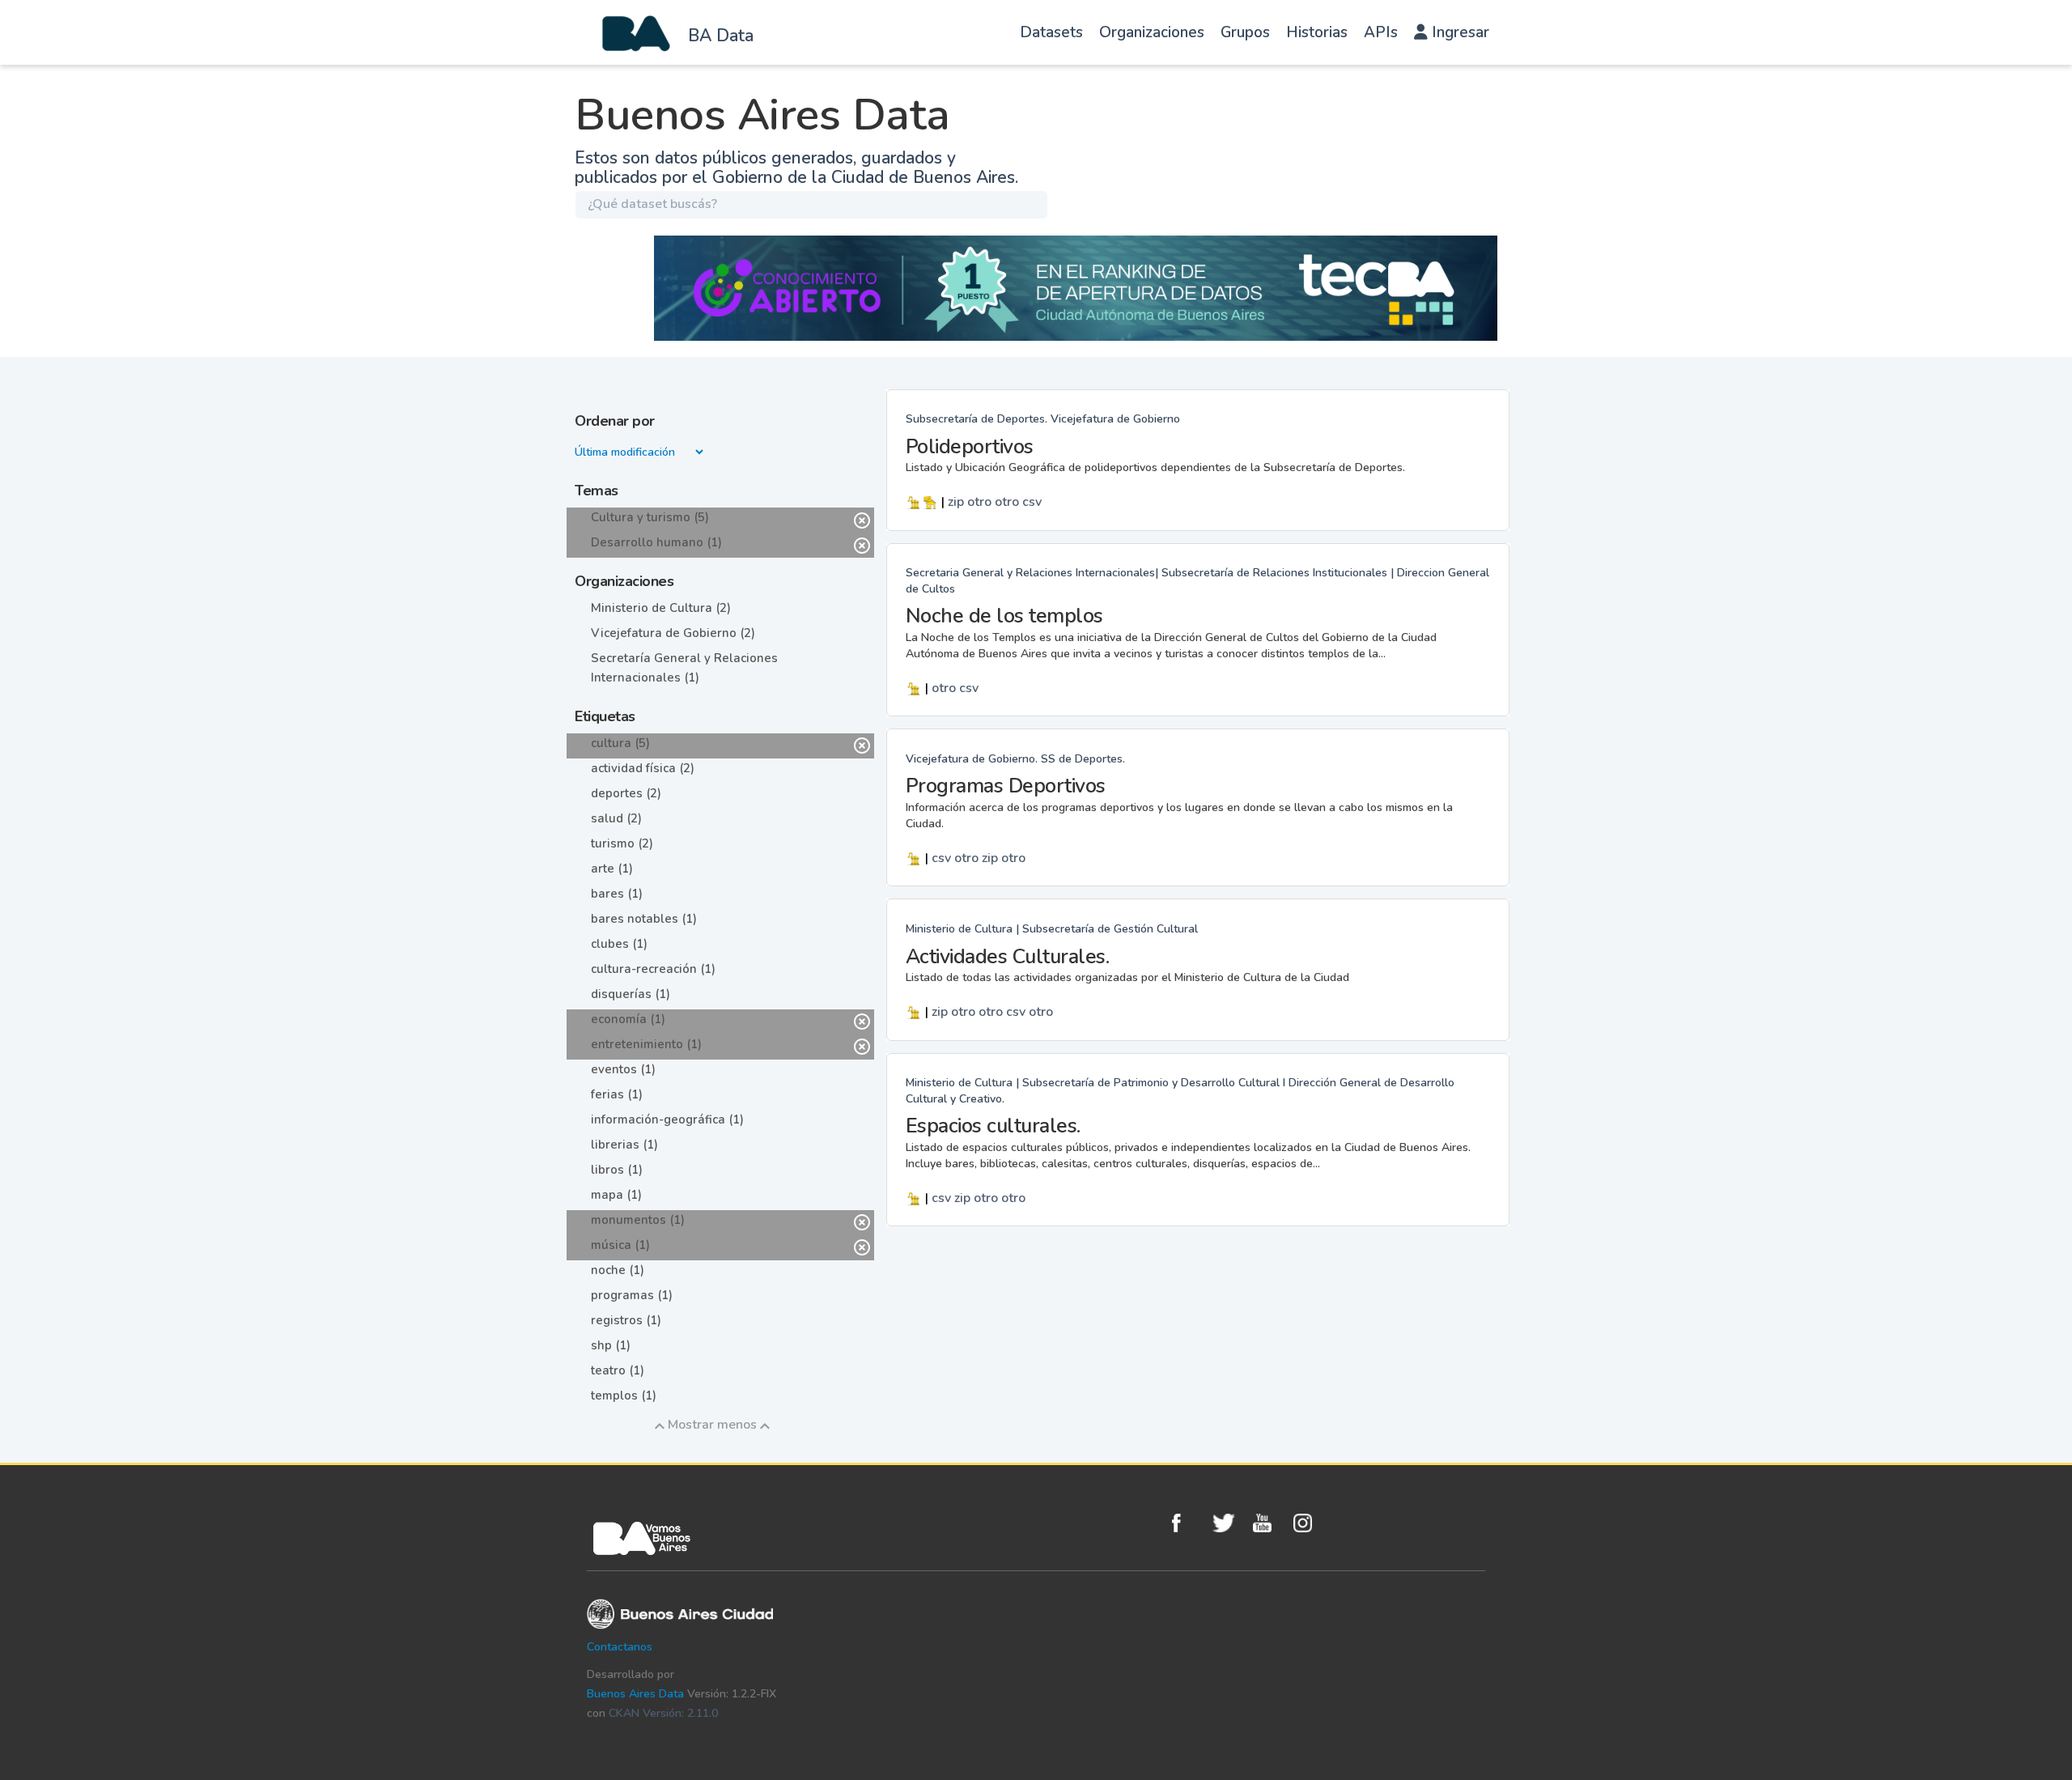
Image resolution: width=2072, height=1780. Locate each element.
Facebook (1188, 1523)
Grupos (1245, 32)
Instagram (1310, 1523)
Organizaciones (1152, 32)
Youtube (1269, 1523)
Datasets (1051, 32)
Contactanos (620, 1647)
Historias (1317, 32)
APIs (1381, 32)
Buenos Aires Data (635, 1694)
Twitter (1229, 1523)
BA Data (721, 36)
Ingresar (1458, 32)
